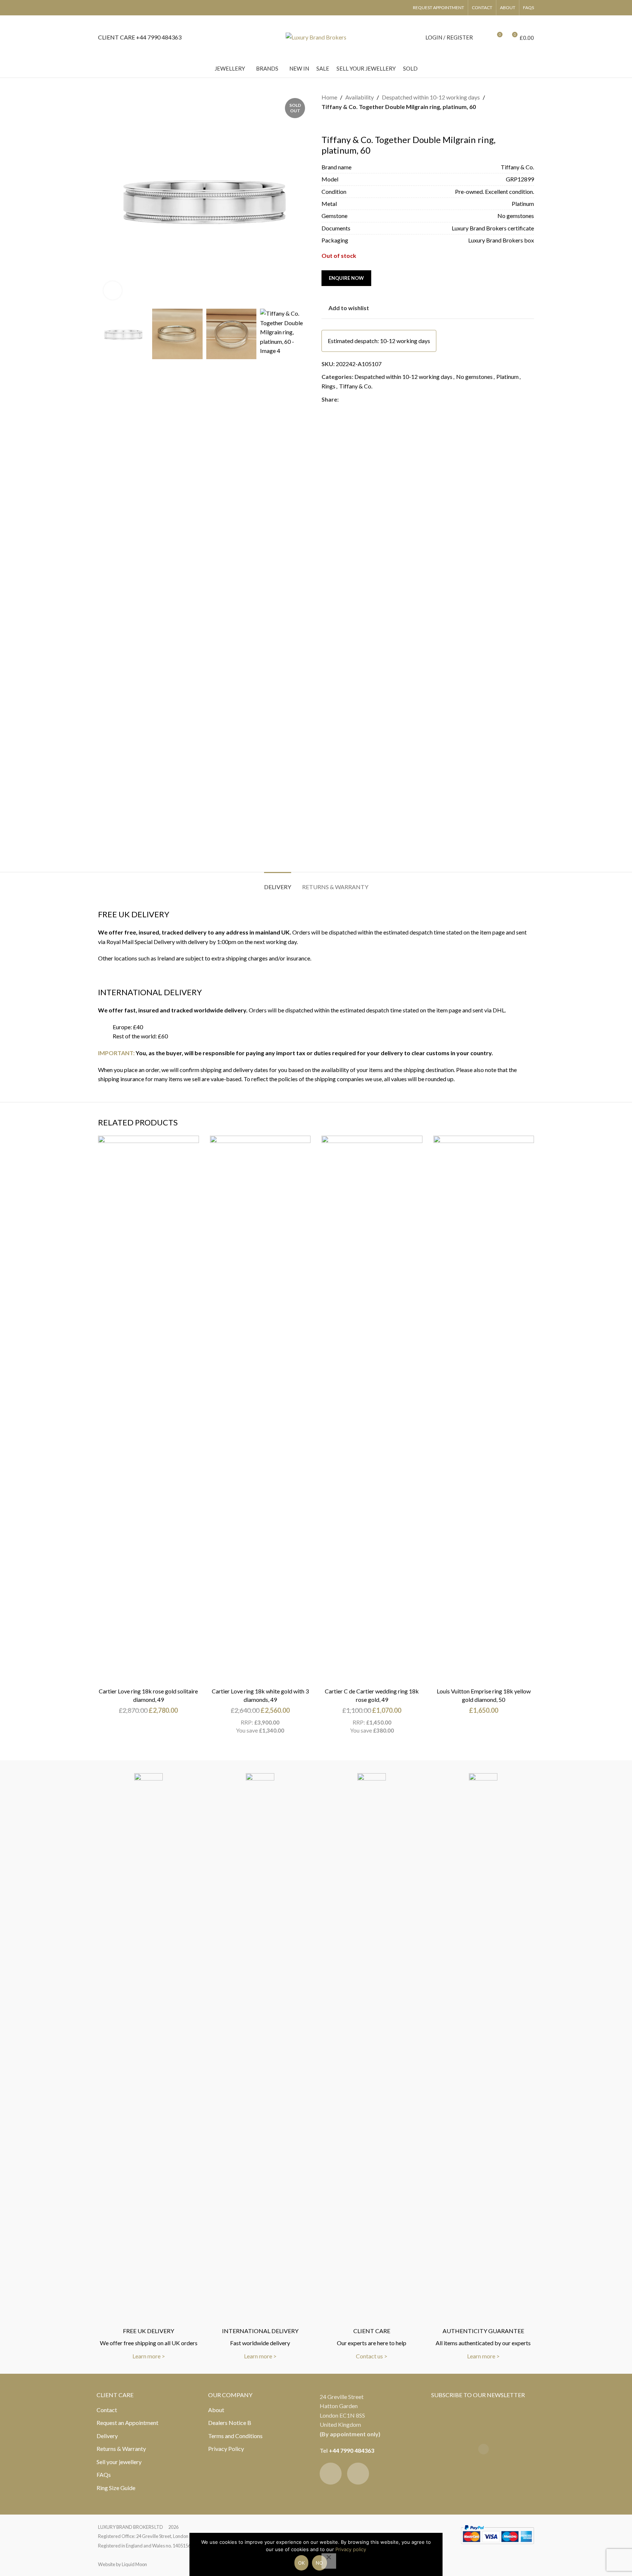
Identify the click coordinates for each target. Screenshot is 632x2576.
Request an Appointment (127, 2423)
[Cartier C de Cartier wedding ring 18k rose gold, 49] (372, 1410)
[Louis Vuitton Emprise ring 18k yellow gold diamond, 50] (484, 1410)
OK (302, 2563)
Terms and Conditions (235, 2436)
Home (329, 97)
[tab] (278, 883)
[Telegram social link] (378, 399)
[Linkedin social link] (369, 399)
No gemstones (474, 377)
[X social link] (352, 399)
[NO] (329, 2561)
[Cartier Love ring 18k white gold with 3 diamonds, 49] (260, 1410)
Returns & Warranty (121, 2449)
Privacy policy (351, 2549)
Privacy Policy (226, 2449)
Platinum (507, 377)
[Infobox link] (140, 37)
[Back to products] (335, 123)
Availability (360, 97)
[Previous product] (326, 123)
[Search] (483, 37)
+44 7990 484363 (351, 2450)
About (216, 2410)
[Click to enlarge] (113, 290)
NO (319, 2563)
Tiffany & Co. (356, 386)
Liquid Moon (134, 2564)
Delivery (107, 2436)
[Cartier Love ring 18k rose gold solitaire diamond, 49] (148, 1410)
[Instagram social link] (358, 2474)
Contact (107, 2410)
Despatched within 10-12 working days (431, 97)
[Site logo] (316, 36)
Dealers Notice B (230, 2423)
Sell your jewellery (119, 2462)
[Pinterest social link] (361, 399)
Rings (328, 386)
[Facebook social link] (343, 399)
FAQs (104, 2475)
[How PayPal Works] (497, 2533)
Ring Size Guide (116, 2488)
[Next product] (343, 123)
